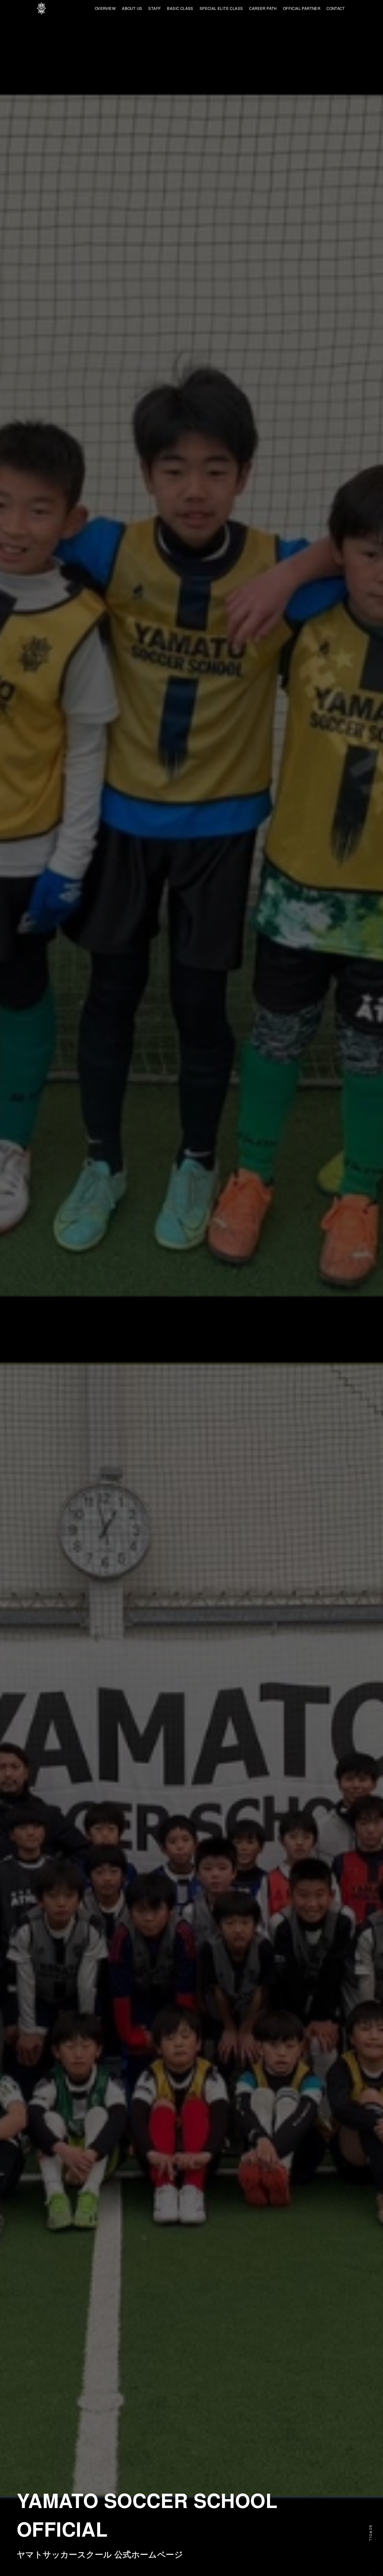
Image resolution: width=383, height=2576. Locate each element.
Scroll (371, 2533)
